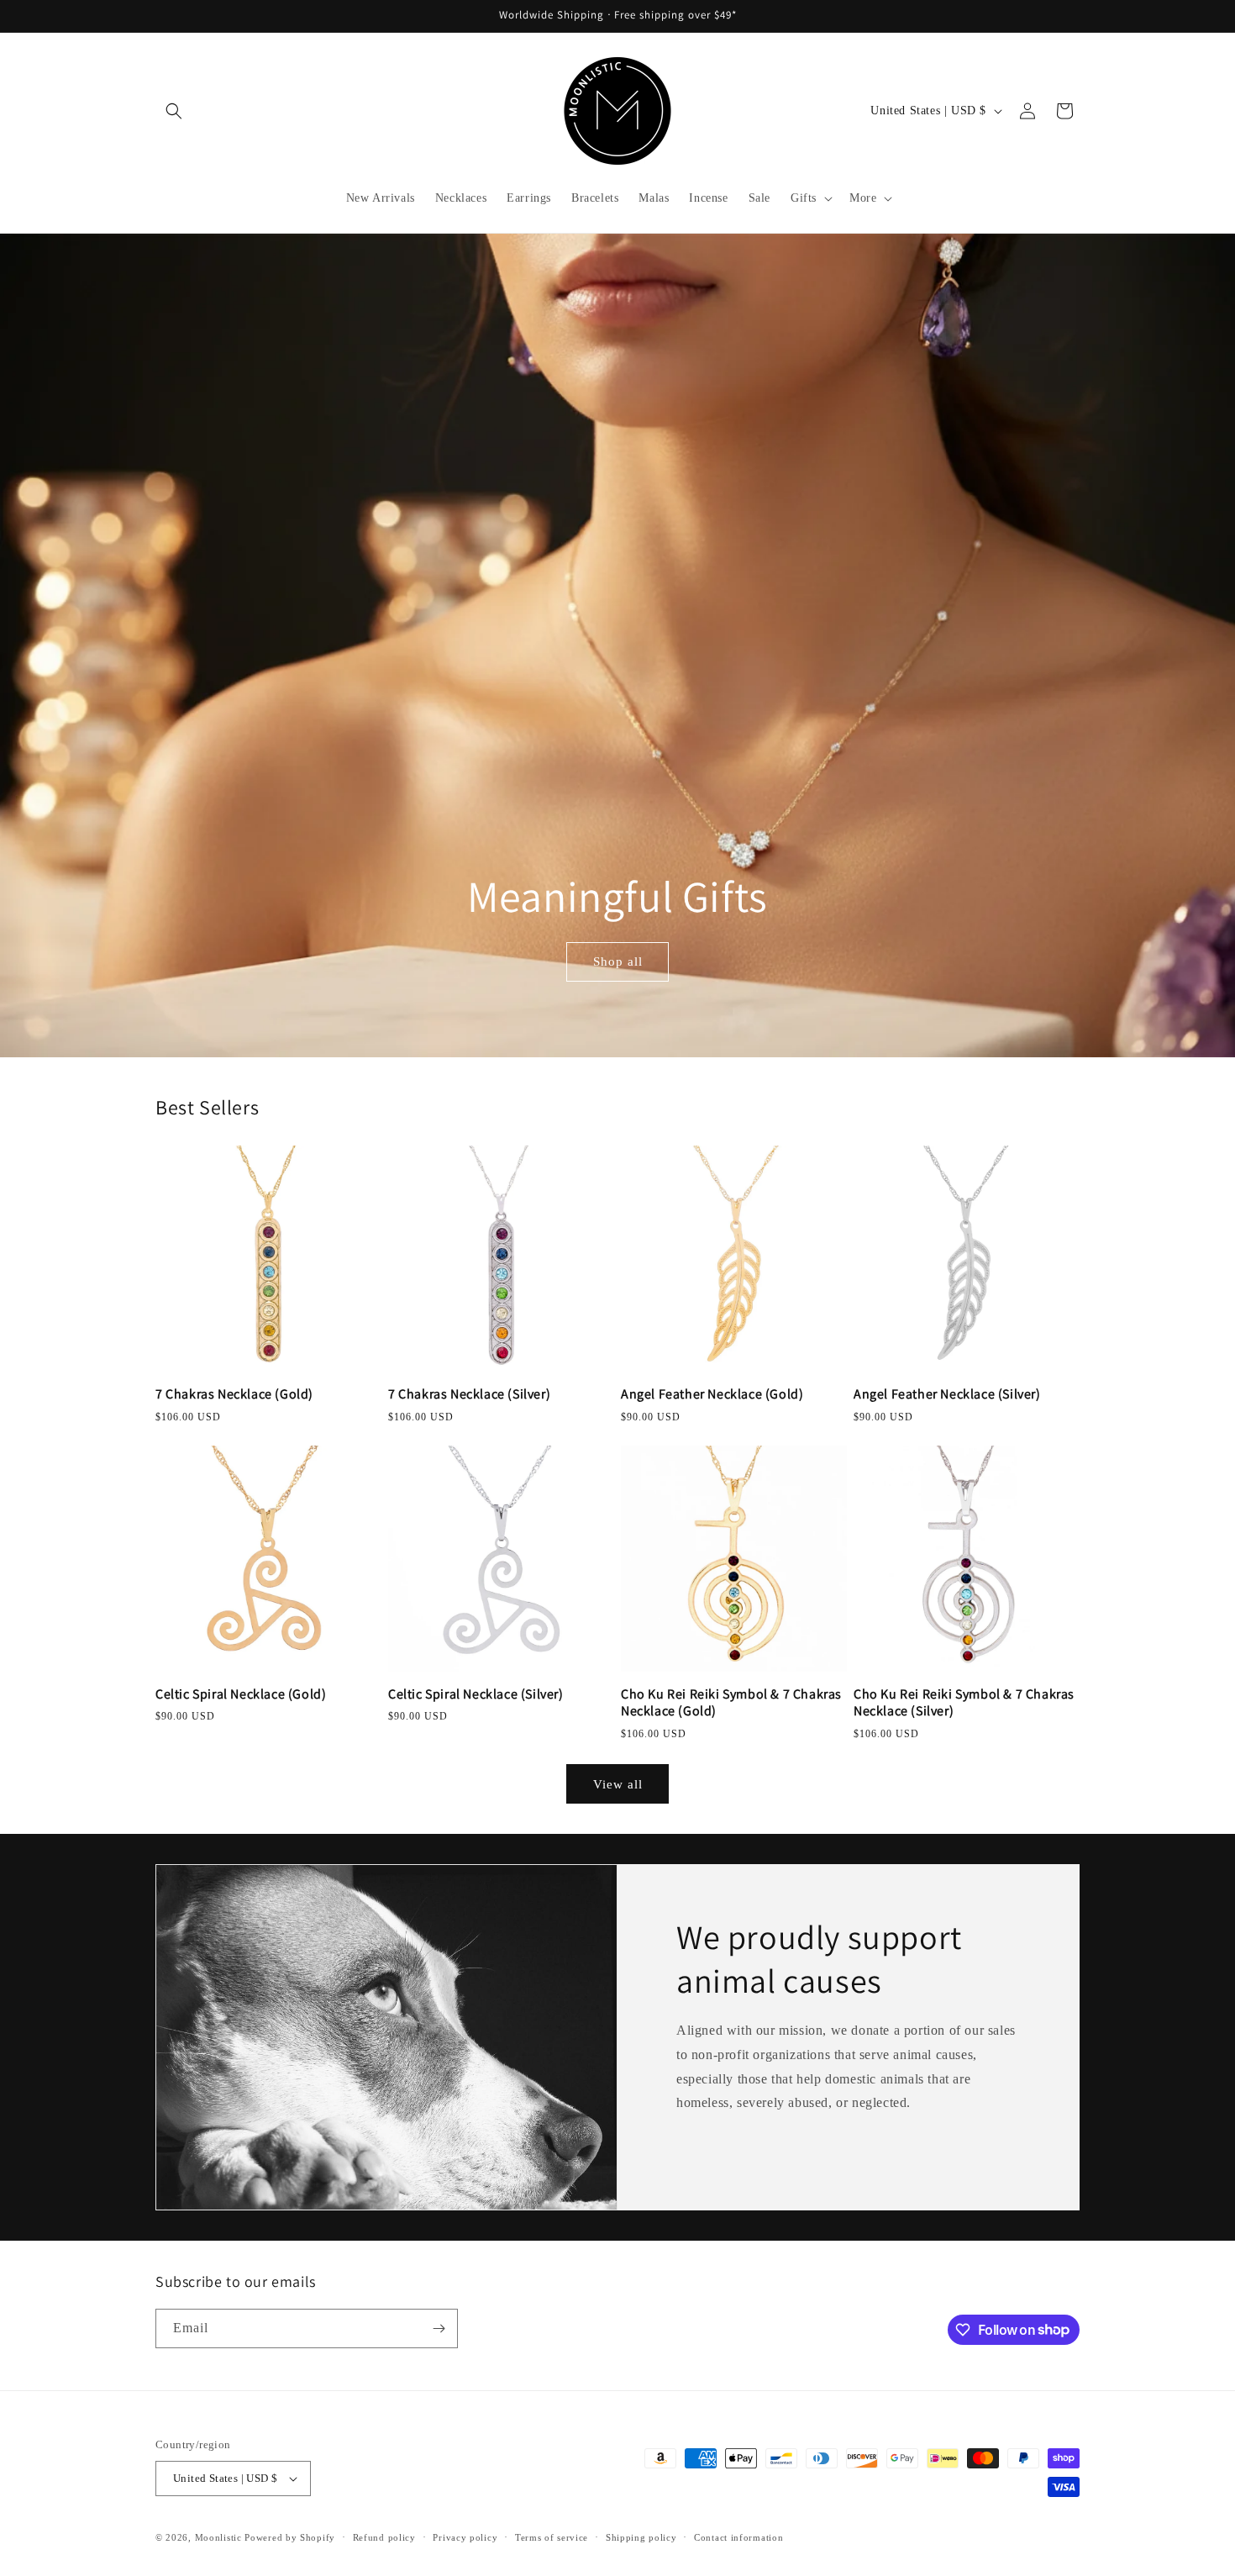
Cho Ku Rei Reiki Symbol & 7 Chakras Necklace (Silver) (964, 1703)
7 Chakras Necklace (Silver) (469, 1394)
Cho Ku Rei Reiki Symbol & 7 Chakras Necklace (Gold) (731, 1703)
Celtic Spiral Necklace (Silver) (476, 1694)
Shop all (618, 961)
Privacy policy (465, 2537)
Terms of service (552, 2537)
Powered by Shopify (290, 2537)
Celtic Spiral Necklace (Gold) (241, 1694)
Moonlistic (218, 2537)
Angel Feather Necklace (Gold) (712, 1394)
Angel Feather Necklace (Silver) (947, 1394)
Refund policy (384, 2537)
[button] (174, 111)
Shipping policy (641, 2537)
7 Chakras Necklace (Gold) (234, 1394)
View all (618, 1784)
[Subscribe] (439, 2328)
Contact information (738, 2537)
